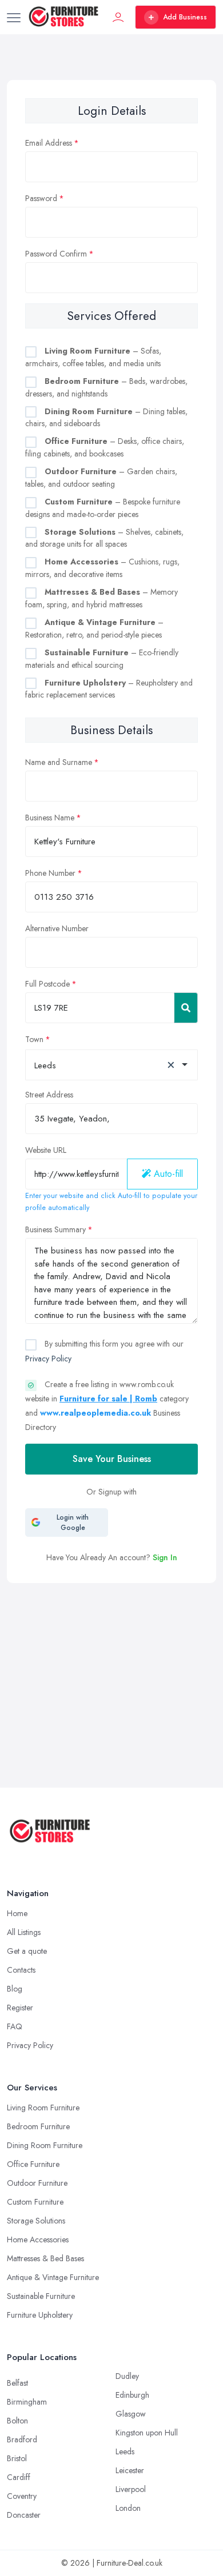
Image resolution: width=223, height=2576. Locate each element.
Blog (15, 1989)
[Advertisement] (111, 1652)
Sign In (165, 1557)
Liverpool (131, 2489)
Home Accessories (38, 2240)
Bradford (22, 2439)
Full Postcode (47, 984)
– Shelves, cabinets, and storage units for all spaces (104, 538)
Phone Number (50, 873)
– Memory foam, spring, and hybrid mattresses (101, 598)
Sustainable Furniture (41, 2296)
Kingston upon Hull (147, 2433)
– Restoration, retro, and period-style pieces (94, 628)
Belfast (17, 2383)
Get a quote (27, 1951)
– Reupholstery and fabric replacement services (109, 689)
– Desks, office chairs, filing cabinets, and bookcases (105, 447)
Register (20, 2008)
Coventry (22, 2496)
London (128, 2508)
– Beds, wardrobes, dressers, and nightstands (106, 387)
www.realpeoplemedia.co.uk (95, 1413)
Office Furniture (33, 2164)
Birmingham (27, 2402)
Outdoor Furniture (37, 2183)
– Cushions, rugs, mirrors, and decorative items (102, 568)
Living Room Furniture (43, 2108)
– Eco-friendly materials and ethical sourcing (102, 659)
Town (34, 1039)
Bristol (17, 2458)
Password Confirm (56, 254)
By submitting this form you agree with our (104, 1351)
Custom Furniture (35, 2202)
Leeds (125, 2451)
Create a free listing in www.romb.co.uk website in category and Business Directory (107, 1406)
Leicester (130, 2470)
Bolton (17, 2421)
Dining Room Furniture (45, 2145)
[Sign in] (118, 17)
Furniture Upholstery (40, 2315)
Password (41, 198)
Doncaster (24, 2515)
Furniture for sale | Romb (108, 1399)
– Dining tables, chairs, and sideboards (106, 418)
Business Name (50, 818)
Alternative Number (57, 928)
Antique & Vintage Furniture (53, 2277)
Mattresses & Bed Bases (45, 2258)
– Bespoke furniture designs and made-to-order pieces (103, 508)
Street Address (49, 1095)
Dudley (127, 2376)
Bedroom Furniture (38, 2126)
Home (17, 1913)
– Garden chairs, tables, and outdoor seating (101, 478)
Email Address (49, 143)
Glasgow (131, 2414)
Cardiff (19, 2477)
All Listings (24, 1932)
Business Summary (55, 1229)
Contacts (21, 1970)
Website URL (46, 1150)
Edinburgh (132, 2395)
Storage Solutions (36, 2221)
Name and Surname (59, 762)
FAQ (15, 2026)
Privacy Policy (48, 1359)
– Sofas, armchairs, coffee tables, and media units (93, 357)
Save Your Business (112, 1459)
